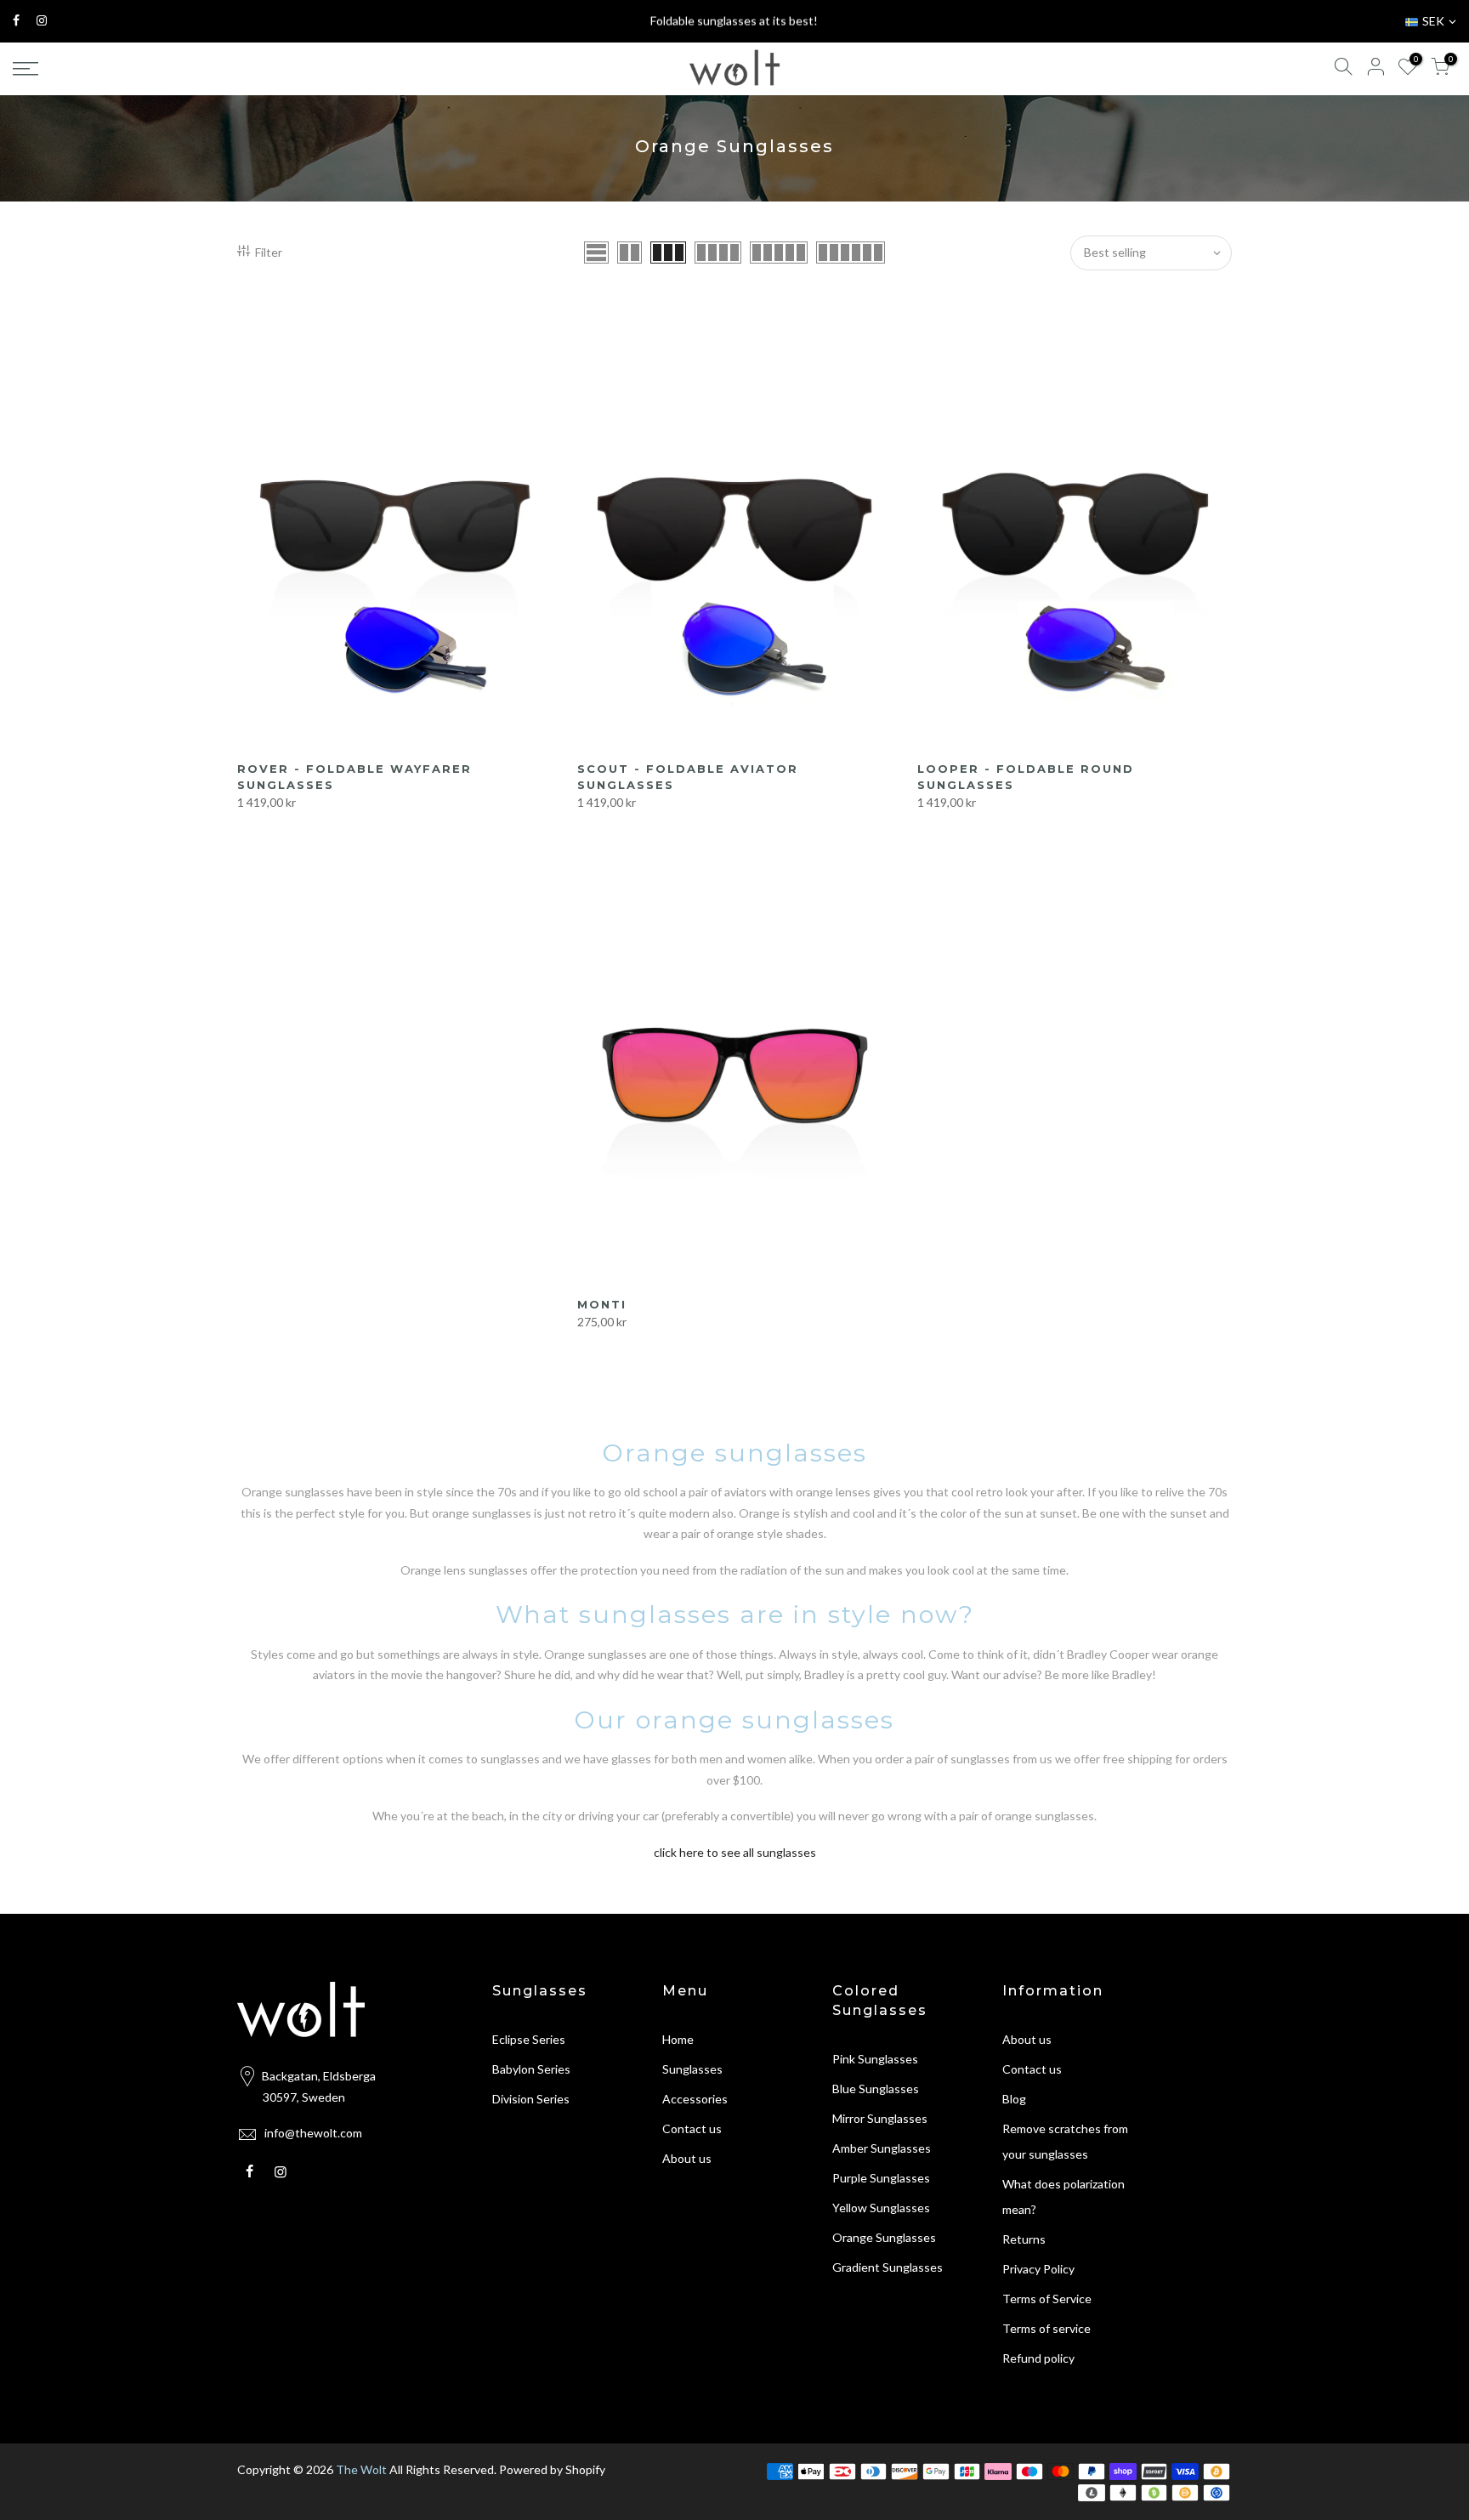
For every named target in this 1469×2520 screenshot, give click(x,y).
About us (687, 2158)
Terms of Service (1047, 2299)
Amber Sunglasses (882, 2148)
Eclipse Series (529, 2039)
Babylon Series (531, 2069)
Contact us (692, 2128)
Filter (269, 252)
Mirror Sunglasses (880, 2118)
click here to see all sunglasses (735, 1852)
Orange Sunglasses (884, 2237)
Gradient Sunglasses (888, 2267)
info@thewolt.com (313, 2133)
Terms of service (1046, 2328)
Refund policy (1038, 2358)
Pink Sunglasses (875, 2059)
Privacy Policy (1038, 2269)
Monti (602, 1304)
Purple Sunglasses (881, 2178)
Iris (57, 2466)
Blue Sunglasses (876, 2089)
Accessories (695, 2099)
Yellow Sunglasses (881, 2208)
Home (678, 2039)
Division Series (531, 2099)
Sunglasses (692, 2069)
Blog (1014, 2099)
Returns (1024, 2239)
